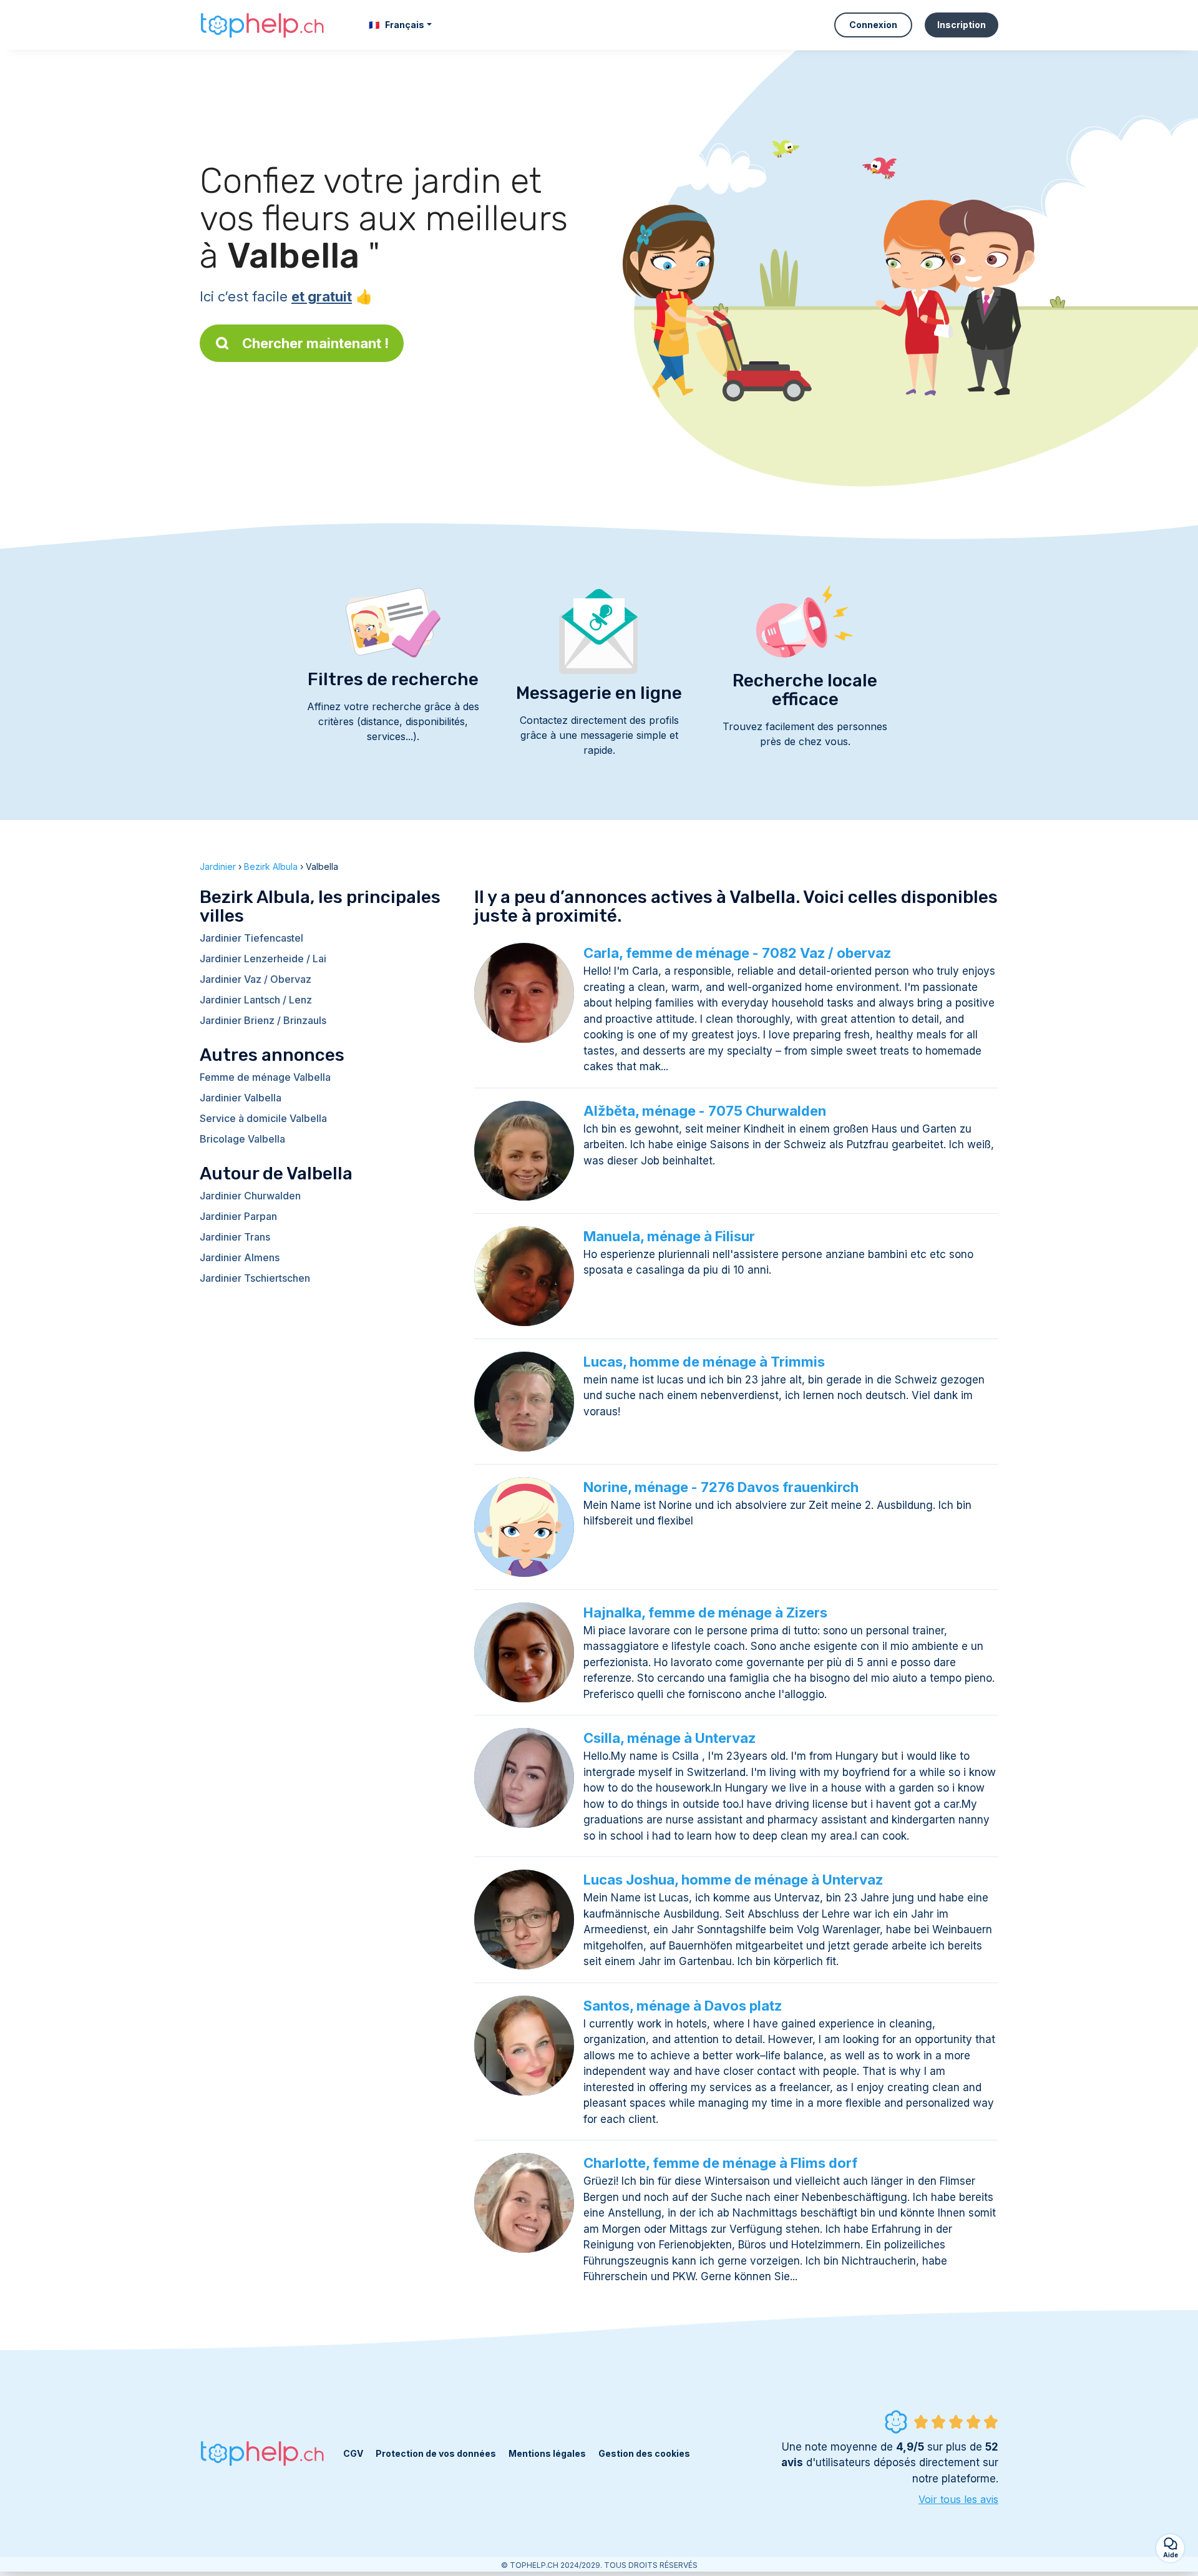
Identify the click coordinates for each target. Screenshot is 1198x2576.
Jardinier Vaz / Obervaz (256, 979)
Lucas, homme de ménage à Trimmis (704, 1362)
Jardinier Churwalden (250, 1196)
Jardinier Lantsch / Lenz (256, 1000)
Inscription (962, 25)
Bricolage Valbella (242, 1139)
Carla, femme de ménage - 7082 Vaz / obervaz (737, 953)
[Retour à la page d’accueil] (262, 25)
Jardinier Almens (240, 1257)
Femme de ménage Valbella (265, 1077)
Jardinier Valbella (241, 1098)
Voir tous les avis (958, 2499)
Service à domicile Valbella (263, 1118)
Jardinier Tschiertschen (255, 1278)
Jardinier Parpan (238, 1216)
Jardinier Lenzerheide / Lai (263, 959)
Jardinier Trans (235, 1237)
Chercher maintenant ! (315, 343)
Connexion (873, 25)
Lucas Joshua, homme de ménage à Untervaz (733, 1880)
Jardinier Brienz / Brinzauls (263, 1020)
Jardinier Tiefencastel (251, 938)
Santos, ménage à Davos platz (683, 2006)
